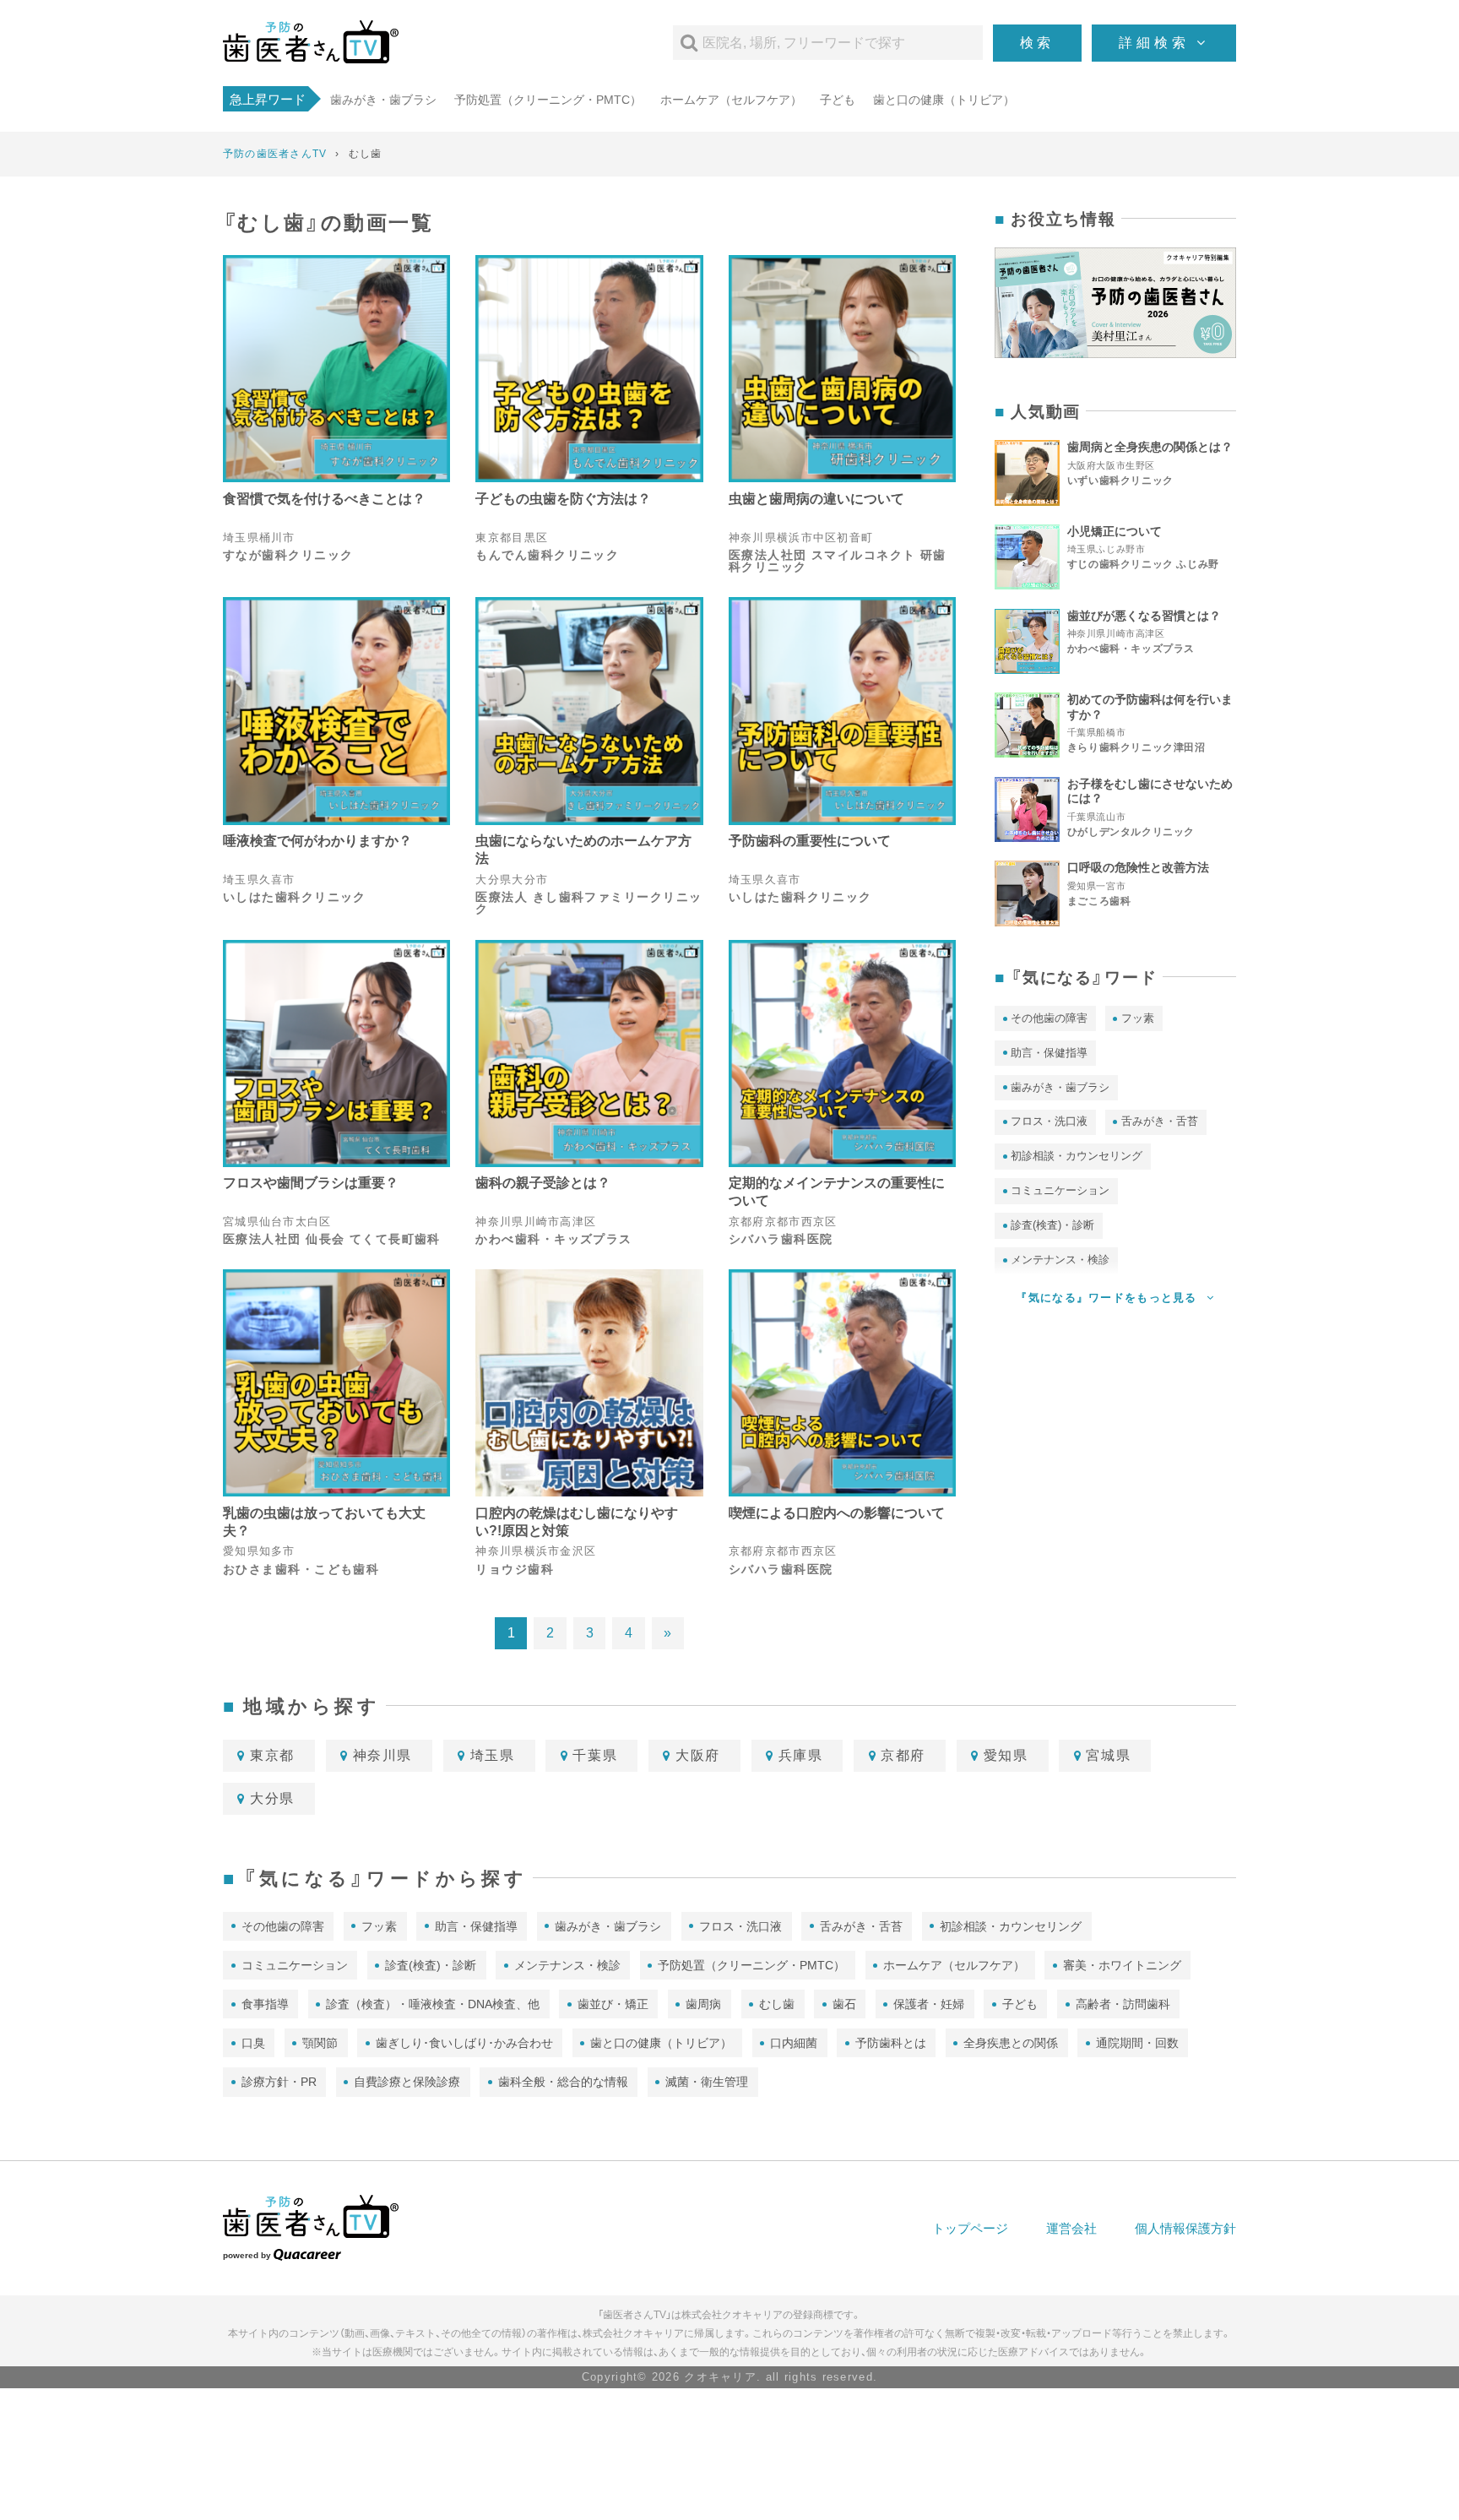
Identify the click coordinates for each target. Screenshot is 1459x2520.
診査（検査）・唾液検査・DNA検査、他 (433, 2004)
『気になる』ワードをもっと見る (1108, 1298)
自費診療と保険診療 (407, 2082)
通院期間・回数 (1137, 2043)
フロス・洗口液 (1049, 1121)
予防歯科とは (891, 2043)
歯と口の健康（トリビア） (944, 100)
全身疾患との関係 (1011, 2043)
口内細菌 (794, 2043)
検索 (1038, 43)
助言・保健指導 (1049, 1053)
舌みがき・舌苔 (1160, 1121)
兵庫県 (801, 1755)
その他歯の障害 (1049, 1018)
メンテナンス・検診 (567, 1965)
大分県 (272, 1798)
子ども (838, 100)
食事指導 (265, 2004)
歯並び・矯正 (613, 2004)
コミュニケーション (1060, 1190)
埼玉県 (493, 1755)
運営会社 (1071, 2228)
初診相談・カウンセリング (1077, 1156)
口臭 (253, 2043)
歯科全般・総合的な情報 (563, 2082)
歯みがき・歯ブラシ (383, 100)
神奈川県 (382, 1755)
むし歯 (777, 2004)
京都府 (903, 1755)
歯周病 (703, 2004)
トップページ (970, 2228)
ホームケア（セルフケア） (731, 100)
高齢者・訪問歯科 (1123, 2004)
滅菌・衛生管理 (707, 2082)
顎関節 (320, 2043)
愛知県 (1006, 1755)
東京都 (272, 1755)
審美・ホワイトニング (1122, 1965)
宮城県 (1108, 1755)
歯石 (844, 2004)
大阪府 (698, 1755)
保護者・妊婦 (929, 2004)
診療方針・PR (279, 2082)
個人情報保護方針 (1185, 2228)
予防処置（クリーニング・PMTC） (548, 100)
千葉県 (595, 1755)
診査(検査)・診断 (1052, 1225)
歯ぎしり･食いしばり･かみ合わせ (464, 2043)
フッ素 (1138, 1018)
